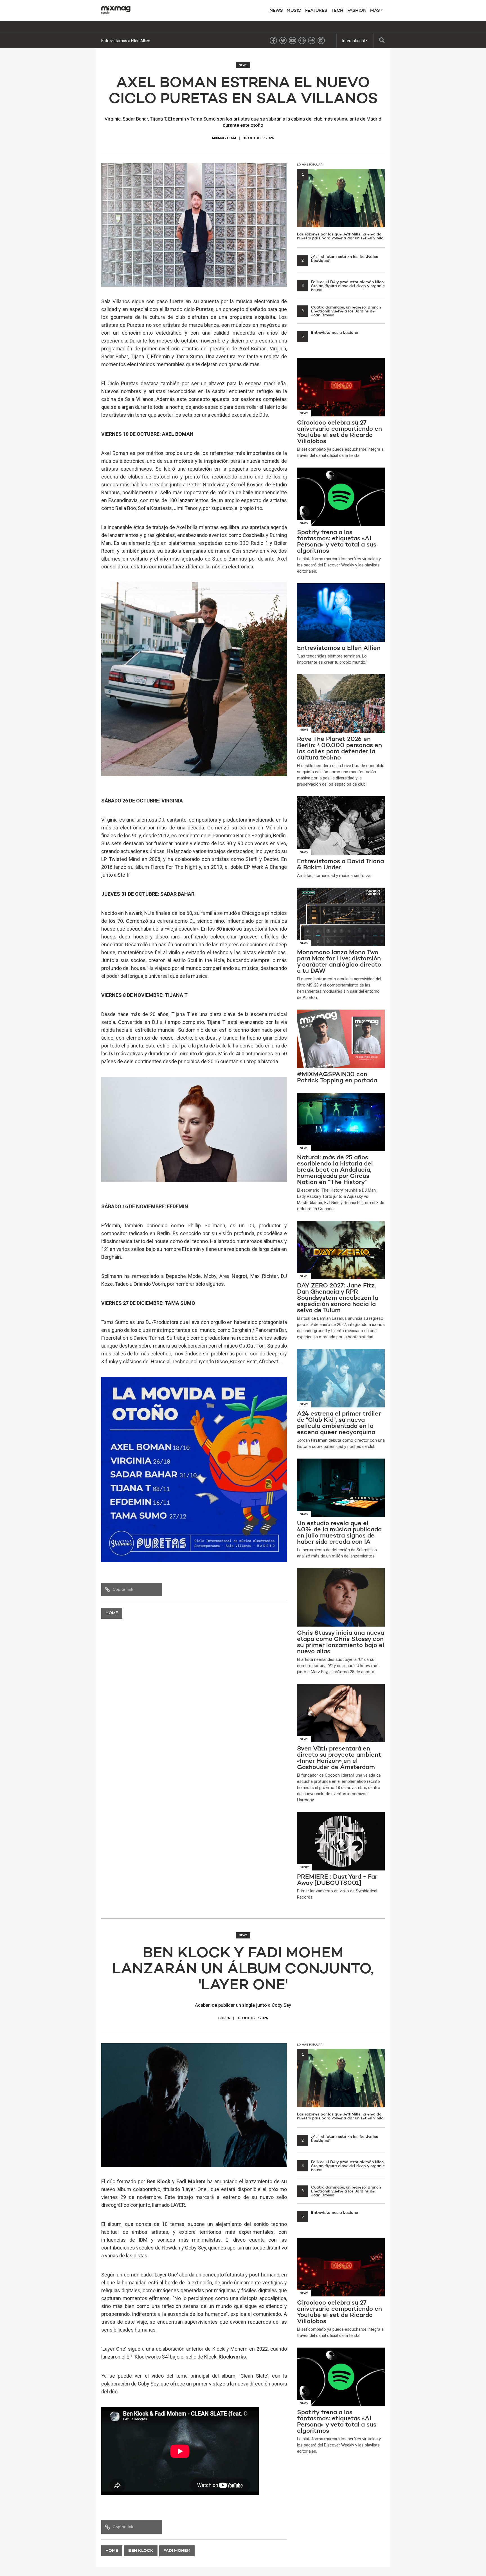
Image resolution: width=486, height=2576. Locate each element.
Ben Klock (141, 2551)
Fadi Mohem (177, 2551)
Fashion (357, 11)
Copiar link (123, 1589)
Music (294, 11)
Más (375, 11)
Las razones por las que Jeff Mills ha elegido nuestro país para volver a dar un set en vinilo (340, 206)
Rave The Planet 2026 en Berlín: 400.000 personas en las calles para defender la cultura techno (185, 41)
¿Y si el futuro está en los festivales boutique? (340, 259)
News (276, 11)
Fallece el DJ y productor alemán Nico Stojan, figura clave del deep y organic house (343, 286)
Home (112, 1613)
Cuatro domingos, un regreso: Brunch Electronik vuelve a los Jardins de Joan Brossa (341, 311)
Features (316, 11)
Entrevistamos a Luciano (330, 333)
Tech (337, 11)
